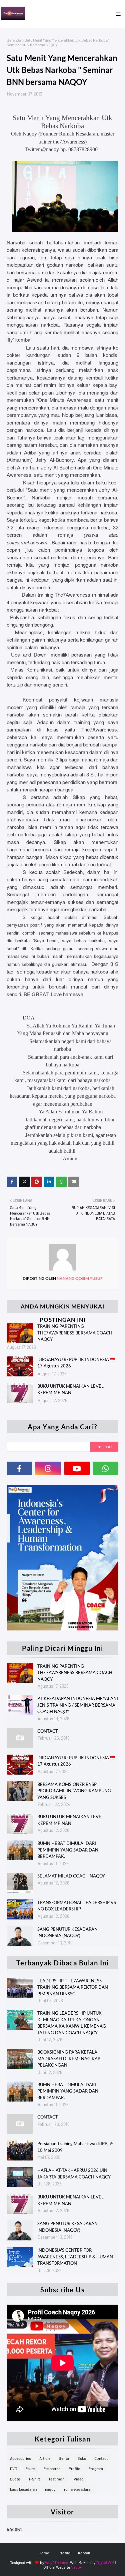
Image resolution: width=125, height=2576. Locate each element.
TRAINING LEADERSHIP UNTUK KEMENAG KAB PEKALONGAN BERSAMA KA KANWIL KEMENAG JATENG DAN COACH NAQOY (72, 2023)
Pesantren (52, 2468)
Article (45, 2458)
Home (44, 2553)
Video (79, 2479)
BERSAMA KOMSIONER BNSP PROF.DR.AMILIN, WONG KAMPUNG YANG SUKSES (74, 1791)
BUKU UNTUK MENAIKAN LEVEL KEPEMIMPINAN (70, 1820)
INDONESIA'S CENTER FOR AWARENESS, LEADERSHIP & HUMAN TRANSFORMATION (75, 2257)
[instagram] (48, 1468)
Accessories (20, 2458)
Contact (101, 2458)
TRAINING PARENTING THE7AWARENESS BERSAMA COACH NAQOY (75, 1673)
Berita (64, 2458)
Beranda (14, 40)
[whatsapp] (106, 1468)
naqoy (50, 2489)
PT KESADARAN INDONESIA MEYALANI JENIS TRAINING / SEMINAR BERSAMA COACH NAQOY (78, 1705)
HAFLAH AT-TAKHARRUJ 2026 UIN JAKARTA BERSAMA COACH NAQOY (74, 2173)
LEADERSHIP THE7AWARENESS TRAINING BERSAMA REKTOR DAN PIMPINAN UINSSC (73, 1987)
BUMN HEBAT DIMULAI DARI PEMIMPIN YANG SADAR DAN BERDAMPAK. (68, 1850)
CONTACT (48, 1731)
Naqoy (76, 2567)
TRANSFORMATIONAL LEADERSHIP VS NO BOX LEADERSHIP (77, 1906)
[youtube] (77, 1468)
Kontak (84, 2553)
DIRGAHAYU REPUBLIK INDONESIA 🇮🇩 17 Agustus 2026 (76, 1761)
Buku (82, 2458)
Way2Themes (56, 2562)
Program (96, 2468)
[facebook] (19, 1468)
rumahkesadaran (78, 2489)
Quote (15, 2479)
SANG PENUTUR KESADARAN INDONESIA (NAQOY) (67, 1932)
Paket (30, 2468)
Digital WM (105, 2562)
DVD (13, 2468)
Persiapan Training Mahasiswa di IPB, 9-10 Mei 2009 (75, 2147)
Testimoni (57, 2479)
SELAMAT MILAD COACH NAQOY (71, 1876)
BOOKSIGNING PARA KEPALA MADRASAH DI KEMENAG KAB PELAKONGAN (69, 2058)
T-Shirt (34, 2479)
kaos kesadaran (23, 2489)
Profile (74, 2468)
